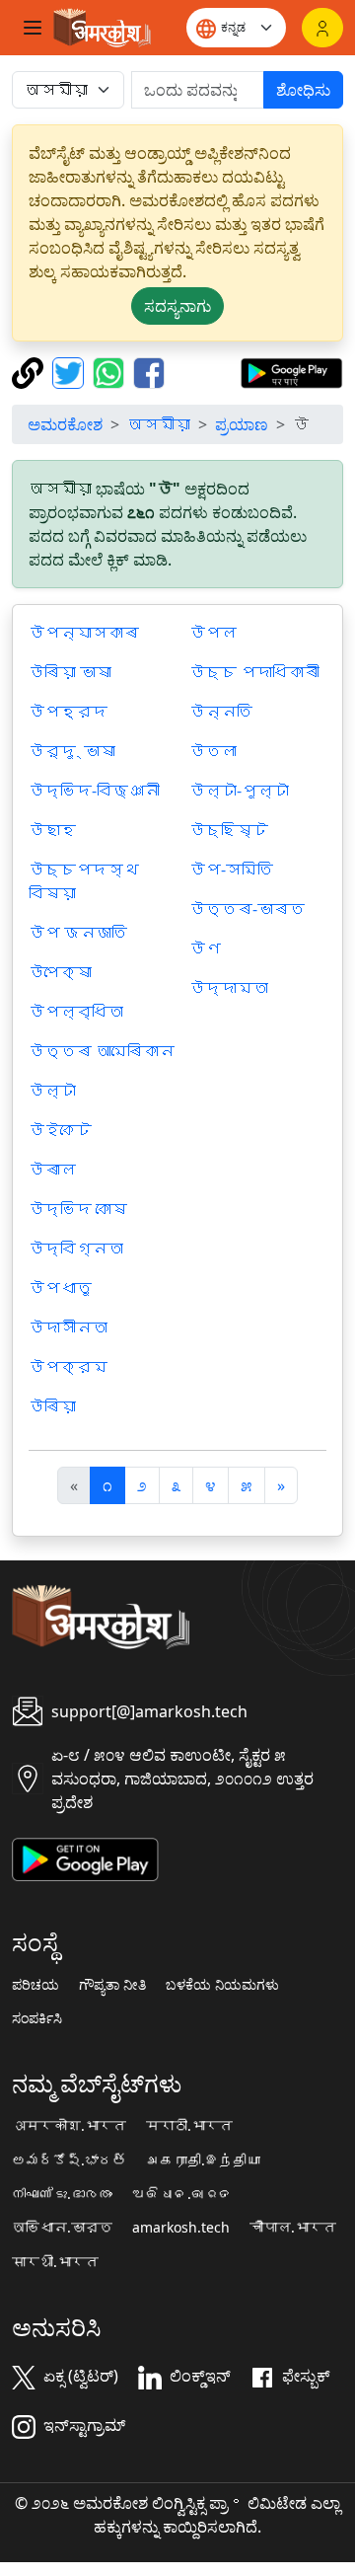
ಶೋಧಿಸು (303, 90)
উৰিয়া (52, 1406)
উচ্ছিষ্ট (229, 830)
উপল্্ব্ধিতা (76, 1012)
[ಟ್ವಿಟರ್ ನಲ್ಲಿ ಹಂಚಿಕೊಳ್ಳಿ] (71, 371)
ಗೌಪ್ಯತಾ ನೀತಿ (112, 1985)
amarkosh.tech (181, 2228)
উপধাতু (60, 1288)
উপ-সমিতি (231, 870)
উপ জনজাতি (78, 933)
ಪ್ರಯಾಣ (242, 424)
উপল (213, 633)
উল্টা (52, 1091)
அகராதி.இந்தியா (203, 2160)
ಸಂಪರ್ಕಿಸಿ (37, 2018)
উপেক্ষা (60, 972)
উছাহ (52, 830)
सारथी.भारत (55, 2262)
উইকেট (60, 1130)
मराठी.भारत (189, 2126)
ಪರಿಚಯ (35, 1985)
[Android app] (85, 1857)
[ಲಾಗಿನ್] (322, 28)
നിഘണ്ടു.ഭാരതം (62, 2194)
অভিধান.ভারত (62, 2228)
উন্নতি (221, 712)
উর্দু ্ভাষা (72, 751)
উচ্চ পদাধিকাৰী (254, 672)
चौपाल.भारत (293, 2228)
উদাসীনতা (68, 1327)
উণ (205, 948)
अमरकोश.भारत (69, 2126)
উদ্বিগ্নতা (76, 1249)
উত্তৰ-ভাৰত (247, 909)
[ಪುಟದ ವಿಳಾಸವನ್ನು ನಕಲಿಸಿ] (30, 371)
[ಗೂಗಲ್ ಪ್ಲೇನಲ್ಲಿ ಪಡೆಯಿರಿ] (291, 371)
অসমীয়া (159, 424)
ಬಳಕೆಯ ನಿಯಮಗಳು (222, 1985)
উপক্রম (68, 1367)
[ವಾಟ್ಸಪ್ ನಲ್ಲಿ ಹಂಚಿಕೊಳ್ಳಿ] (111, 371)
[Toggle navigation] (33, 28)
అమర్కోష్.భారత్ (69, 2160)
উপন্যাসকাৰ (84, 633)
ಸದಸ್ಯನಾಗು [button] (177, 306)
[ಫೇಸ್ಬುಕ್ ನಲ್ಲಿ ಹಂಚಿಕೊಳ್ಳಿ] (149, 371)
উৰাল (52, 1170)
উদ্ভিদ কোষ (78, 1209)
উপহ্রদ (68, 712)
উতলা (213, 751)
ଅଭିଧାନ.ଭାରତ (182, 2194)
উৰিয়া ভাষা (70, 672)
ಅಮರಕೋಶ (65, 424)
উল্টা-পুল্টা (239, 791)
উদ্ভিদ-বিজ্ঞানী (94, 791)
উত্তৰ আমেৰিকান (102, 1051)
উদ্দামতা (229, 988)
